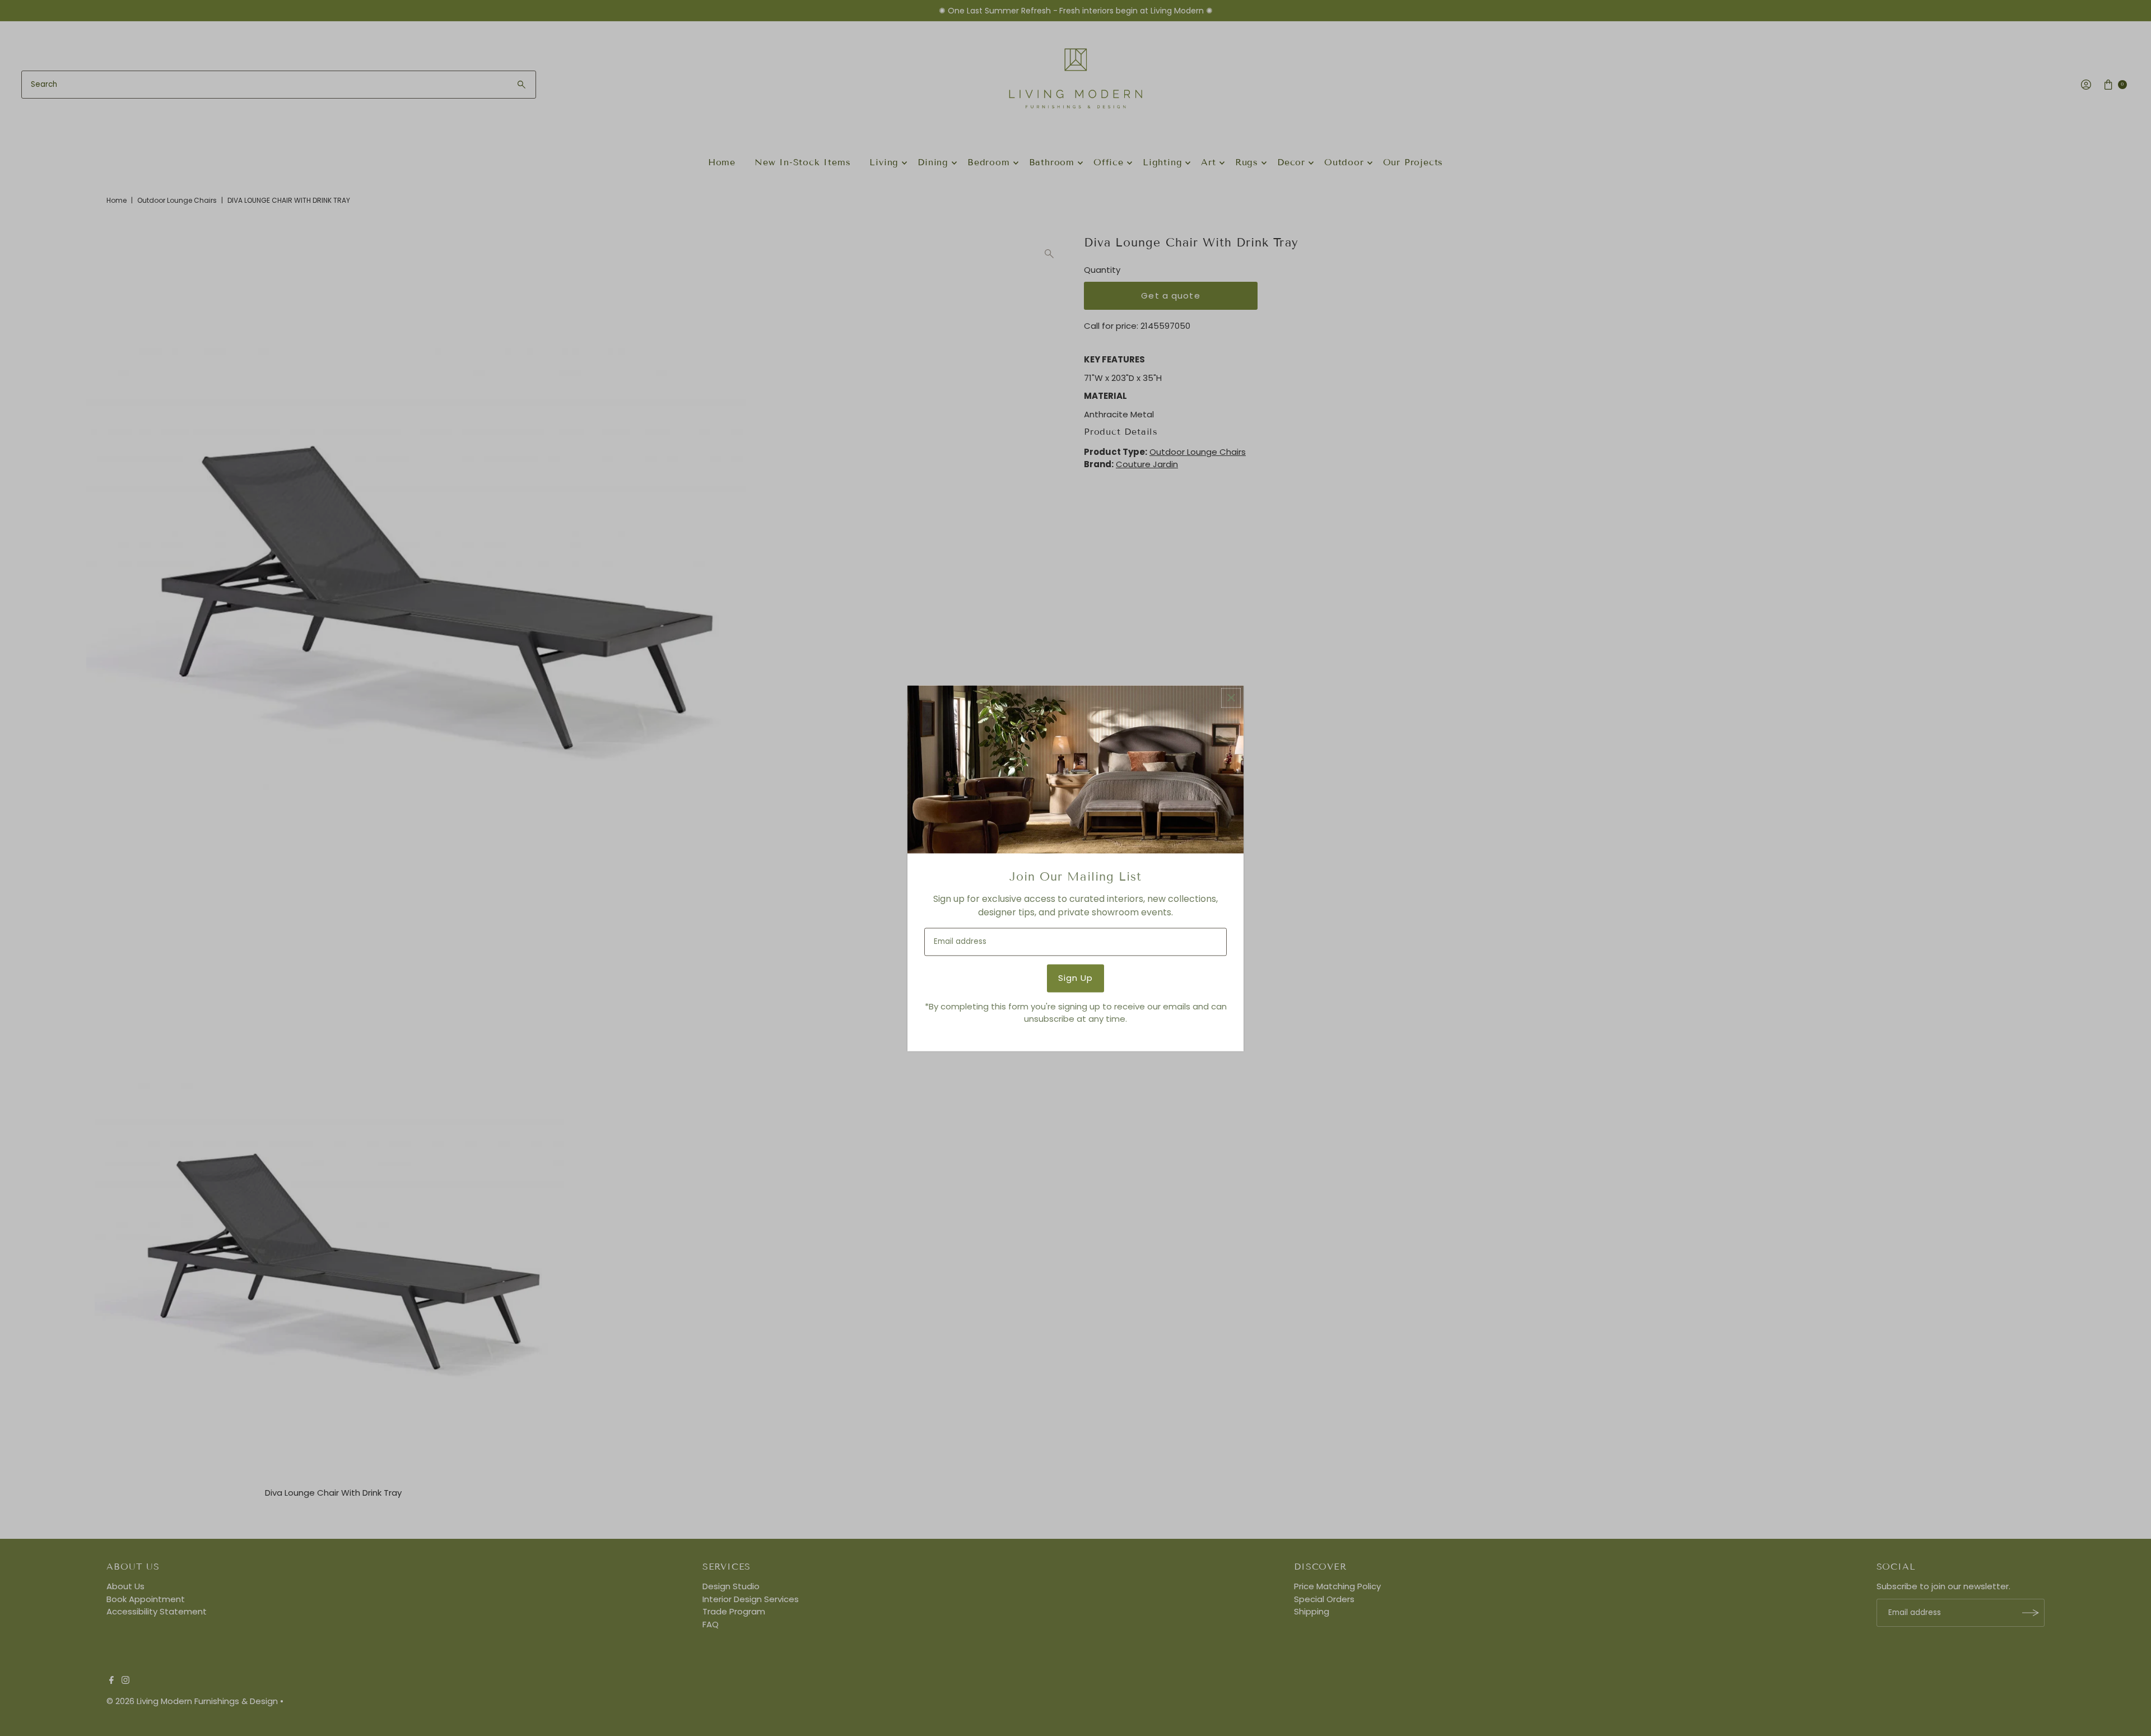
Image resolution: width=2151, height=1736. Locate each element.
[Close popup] (1231, 698)
